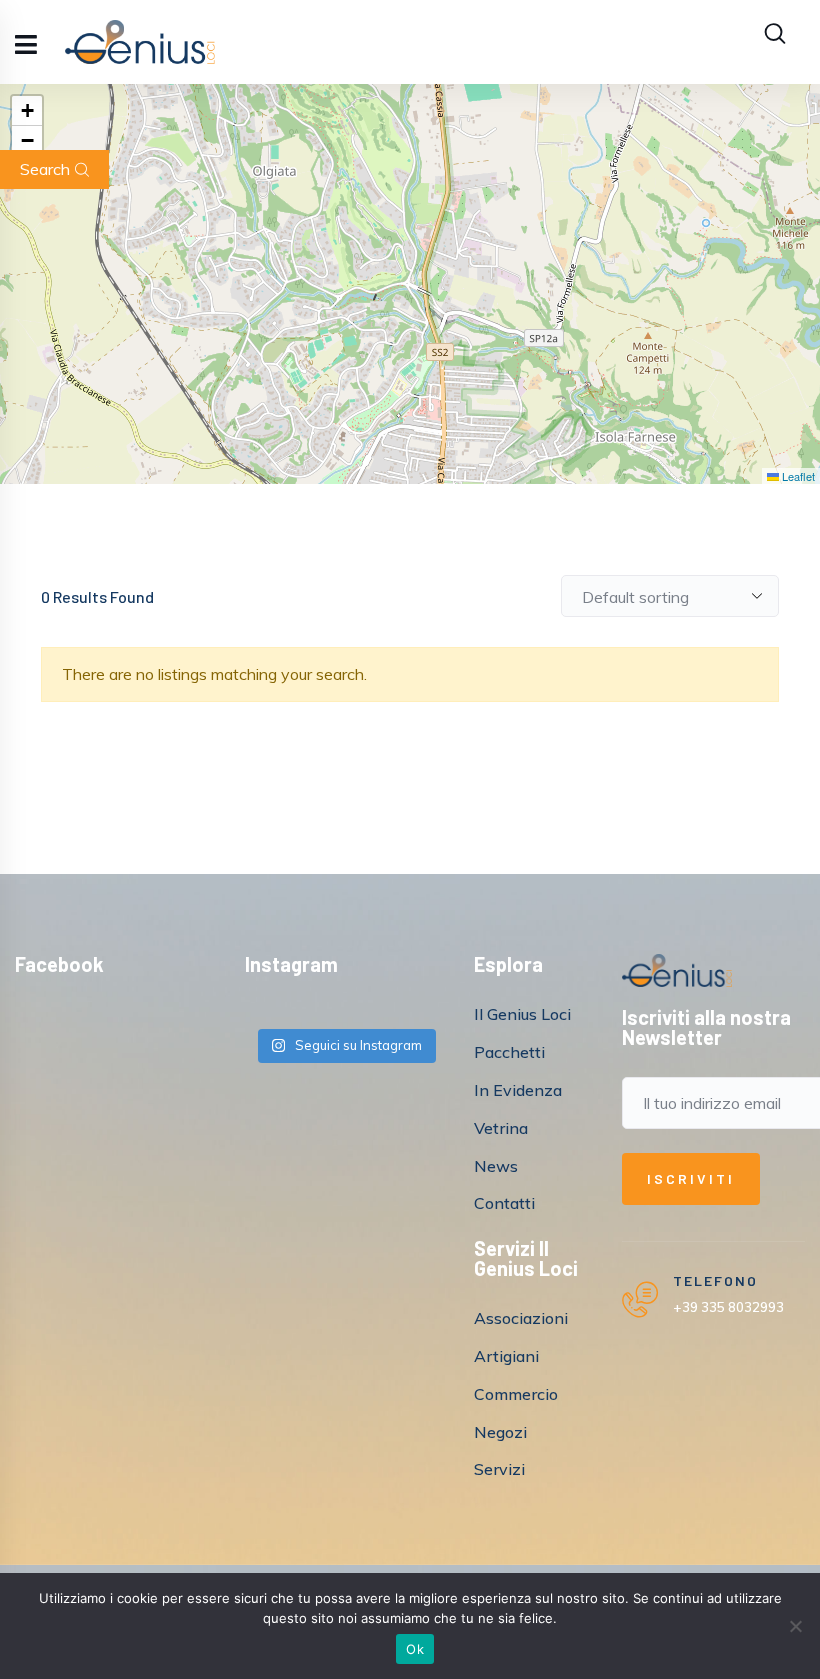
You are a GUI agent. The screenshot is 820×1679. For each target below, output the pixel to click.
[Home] (677, 970)
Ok (415, 1649)
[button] (27, 111)
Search (45, 169)
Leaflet (797, 476)
